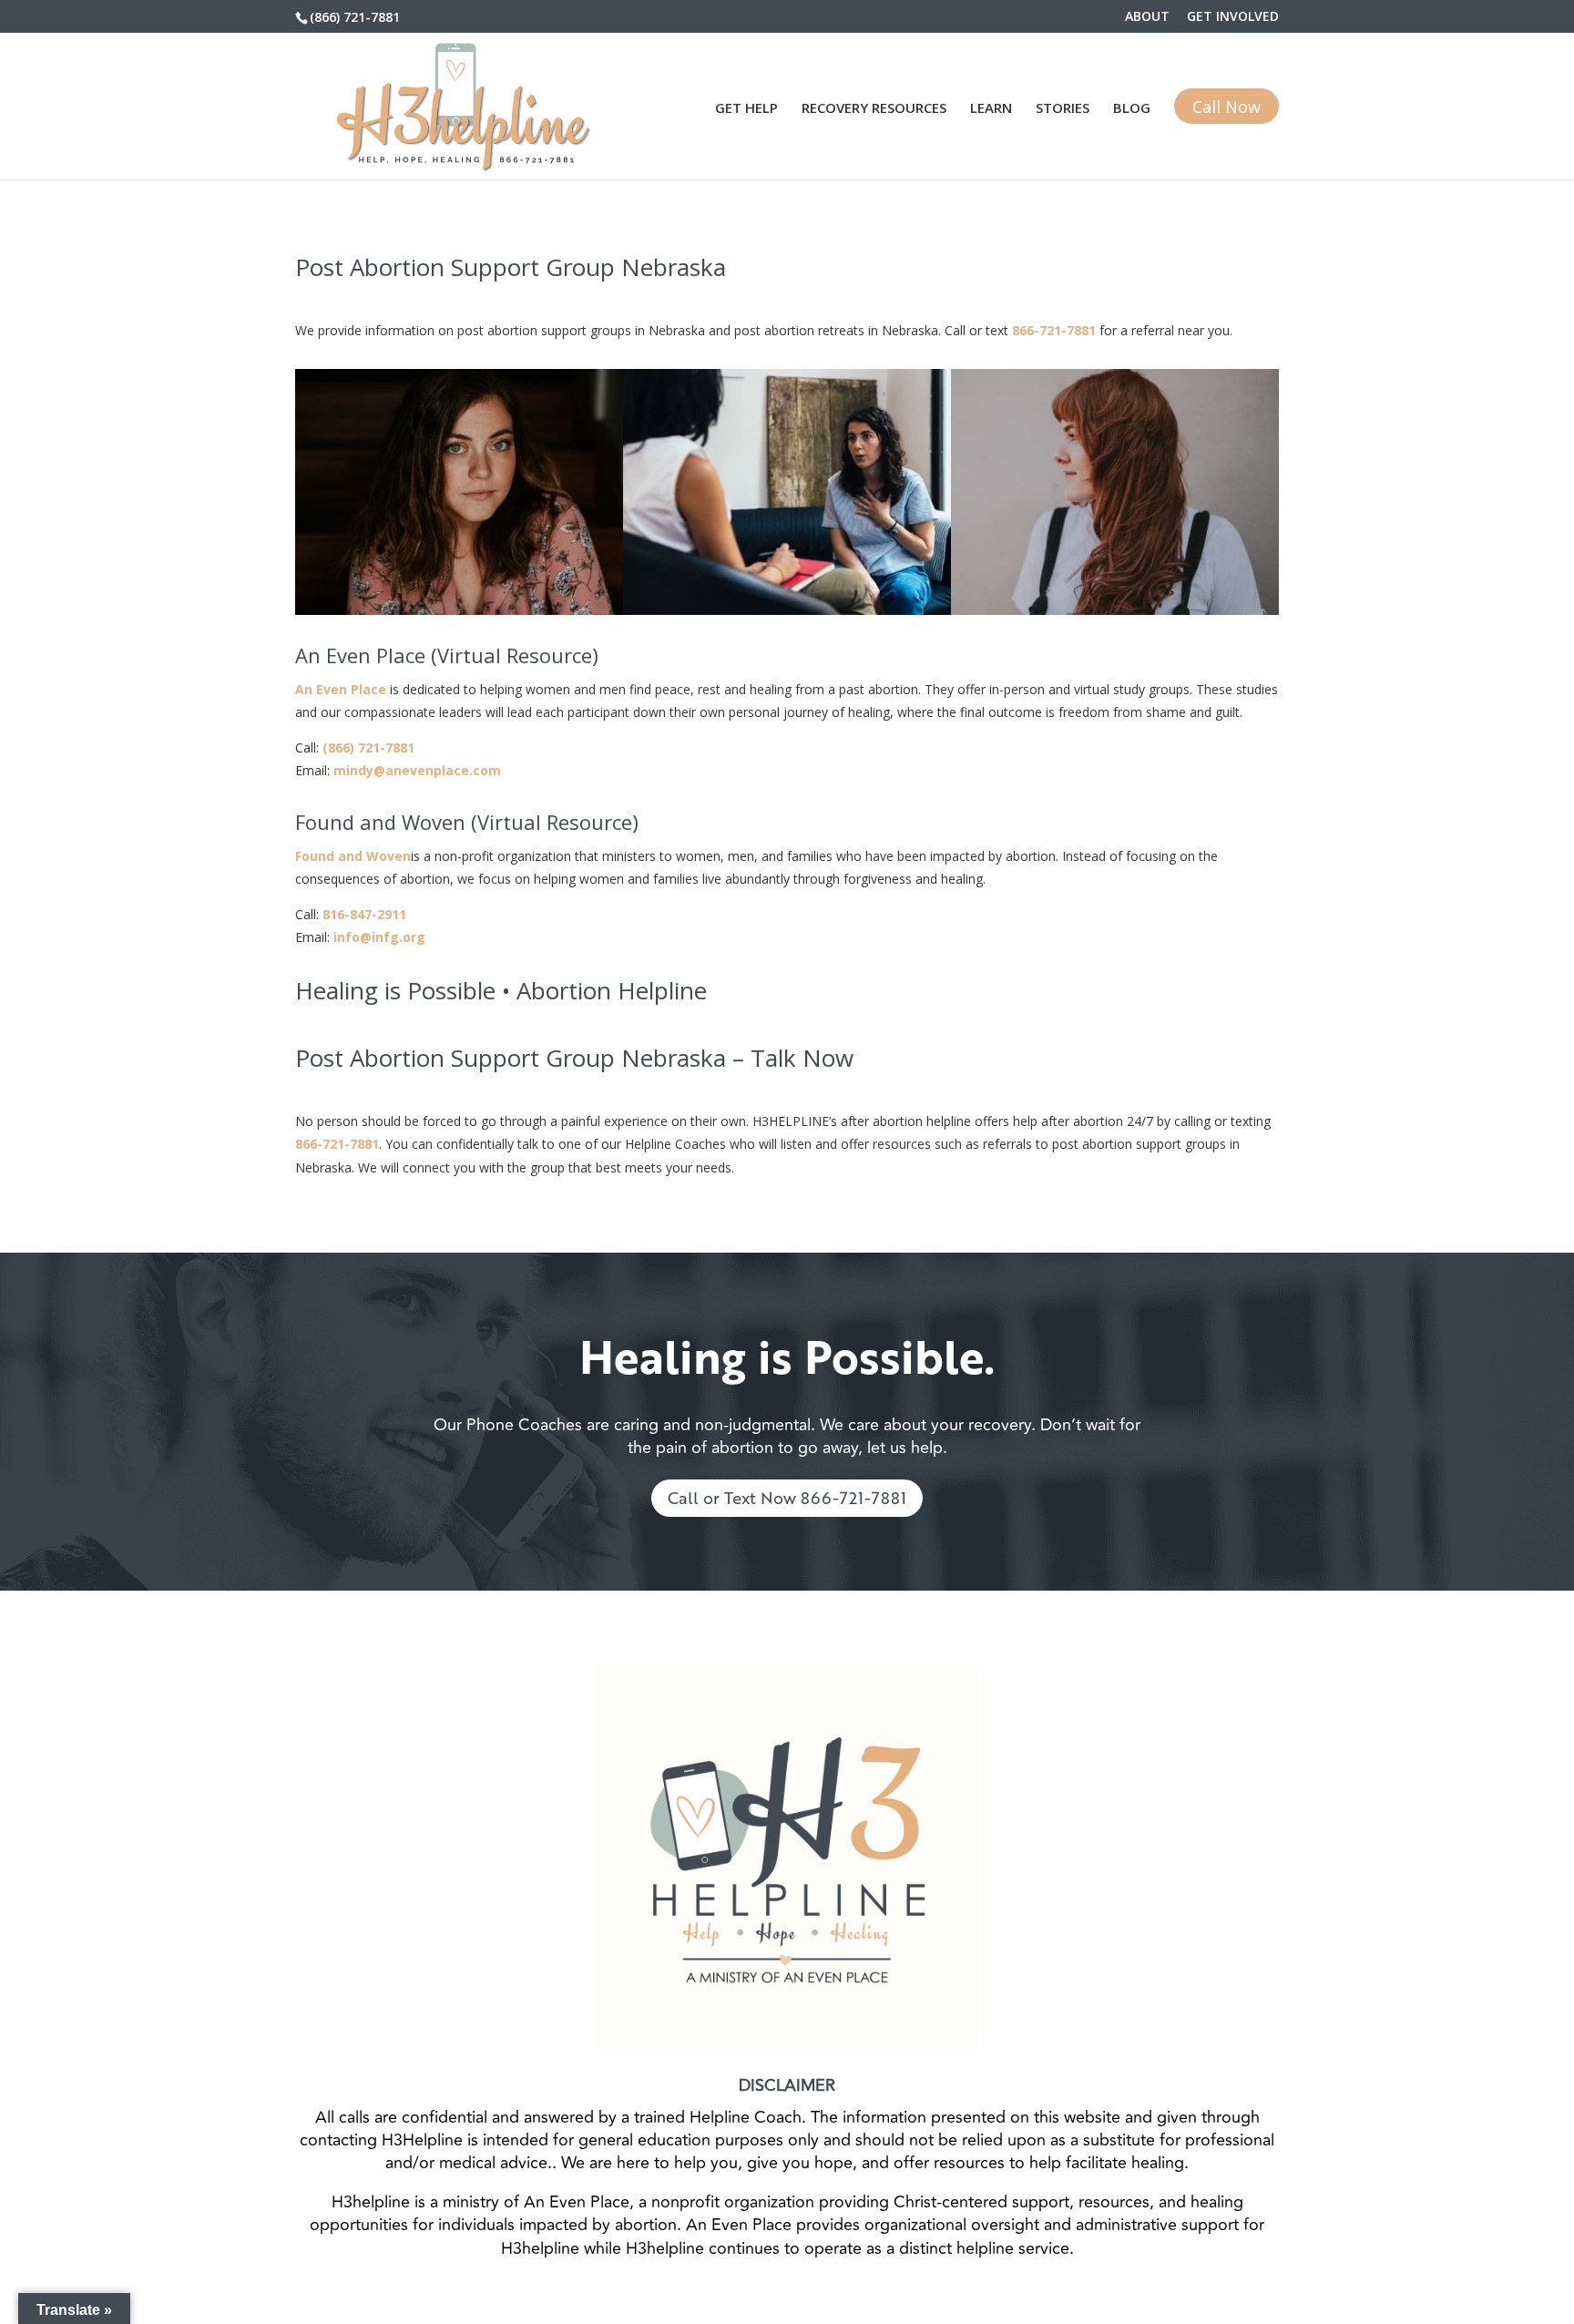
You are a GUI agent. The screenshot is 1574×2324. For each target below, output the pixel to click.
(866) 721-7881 (355, 17)
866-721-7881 (1054, 330)
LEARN (991, 109)
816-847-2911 (364, 914)
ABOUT (1147, 17)
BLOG (1132, 109)
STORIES (1063, 109)
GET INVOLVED (1233, 17)
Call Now (1226, 107)
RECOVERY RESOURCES (874, 109)
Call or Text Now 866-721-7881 (787, 1498)
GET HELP (746, 109)
